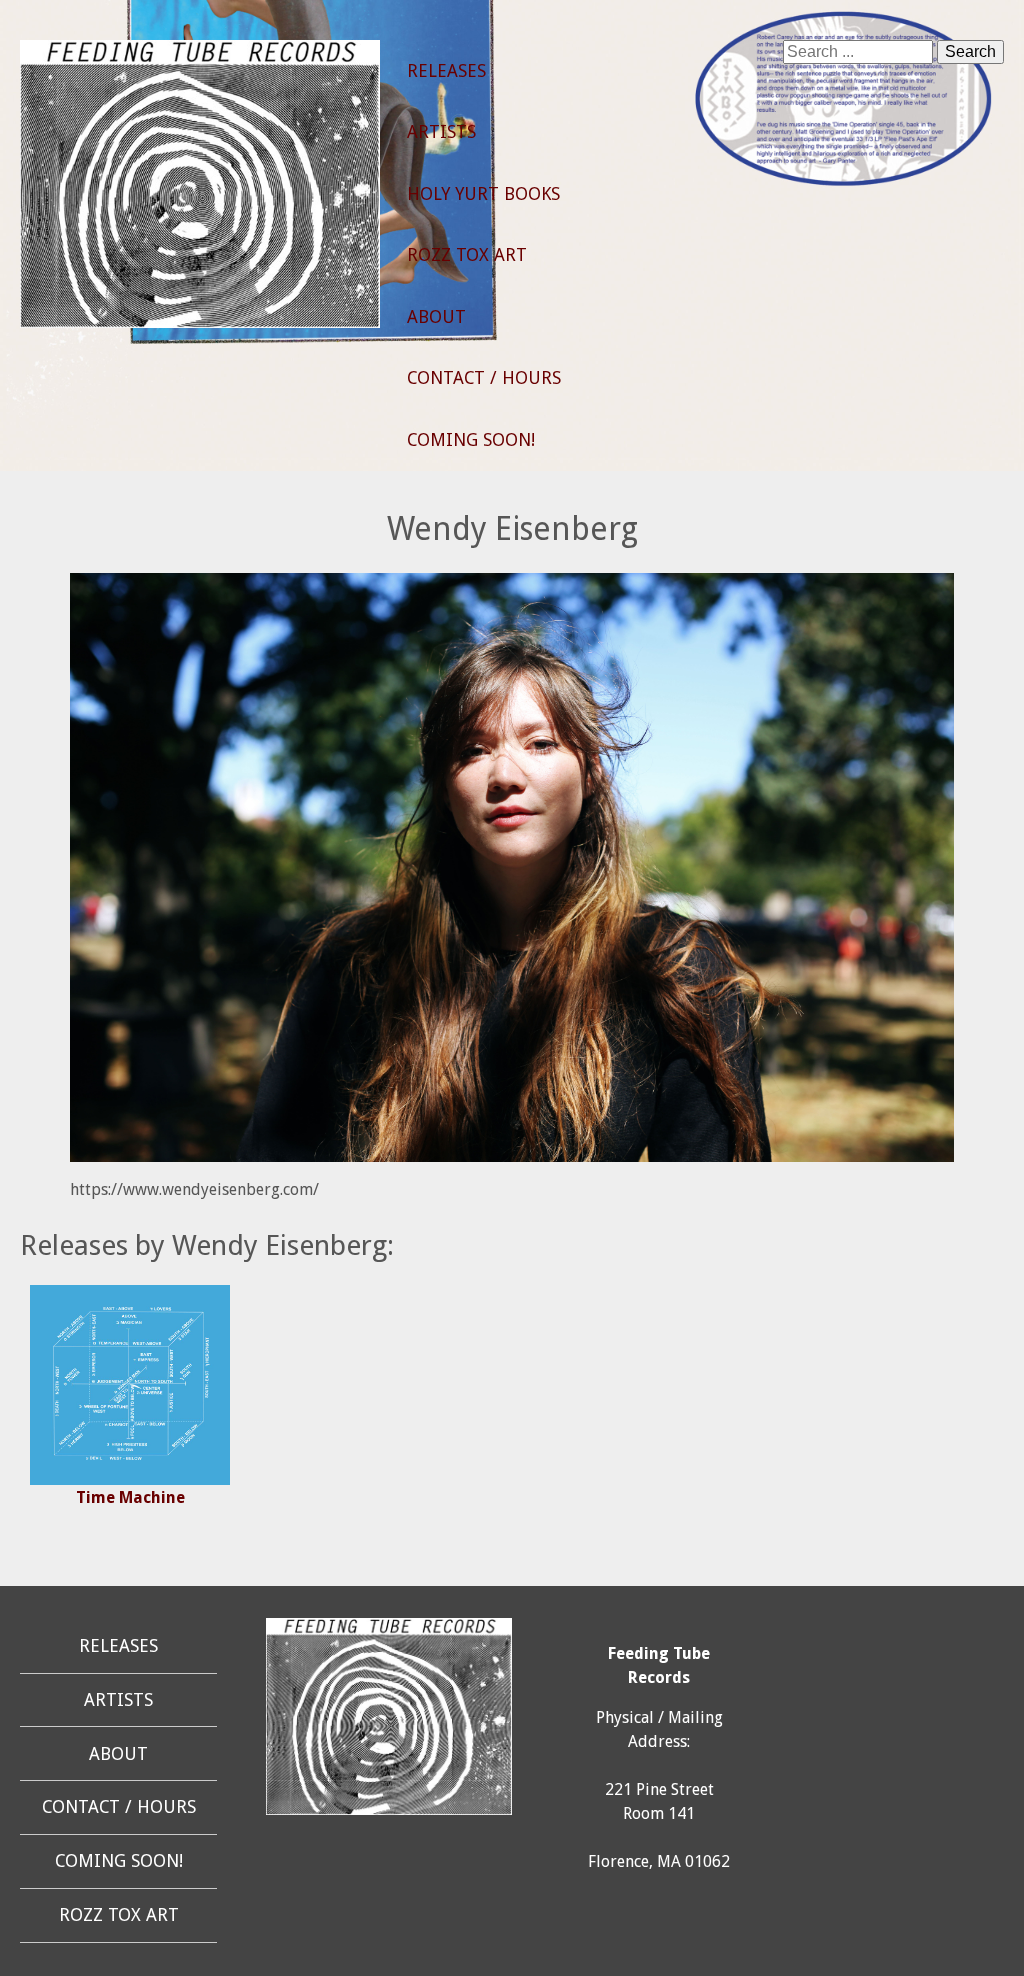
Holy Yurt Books (483, 194)
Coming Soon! (471, 440)
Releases (446, 71)
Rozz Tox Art (467, 255)
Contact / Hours (484, 378)
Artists (441, 132)
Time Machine (130, 1497)
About (436, 317)
